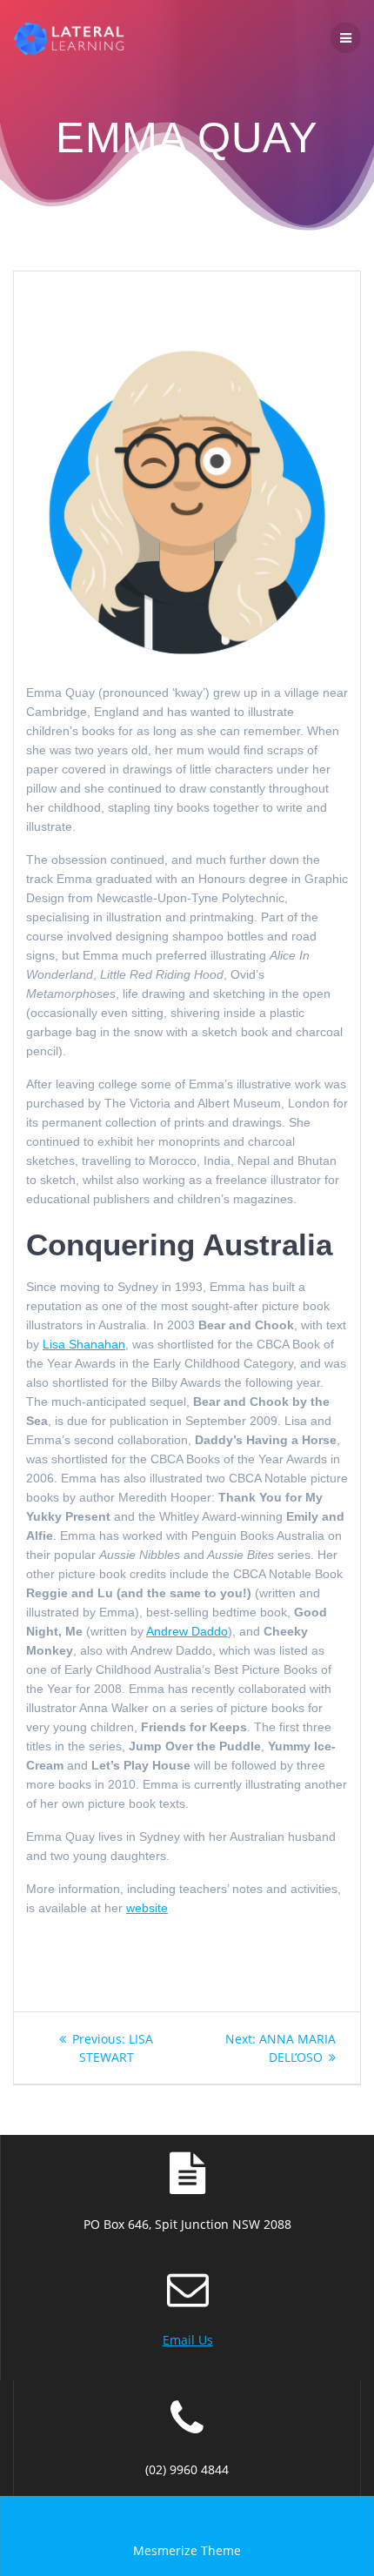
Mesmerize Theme (187, 2550)
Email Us (188, 2340)
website (147, 1908)
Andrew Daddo (187, 1631)
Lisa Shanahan (84, 1344)
